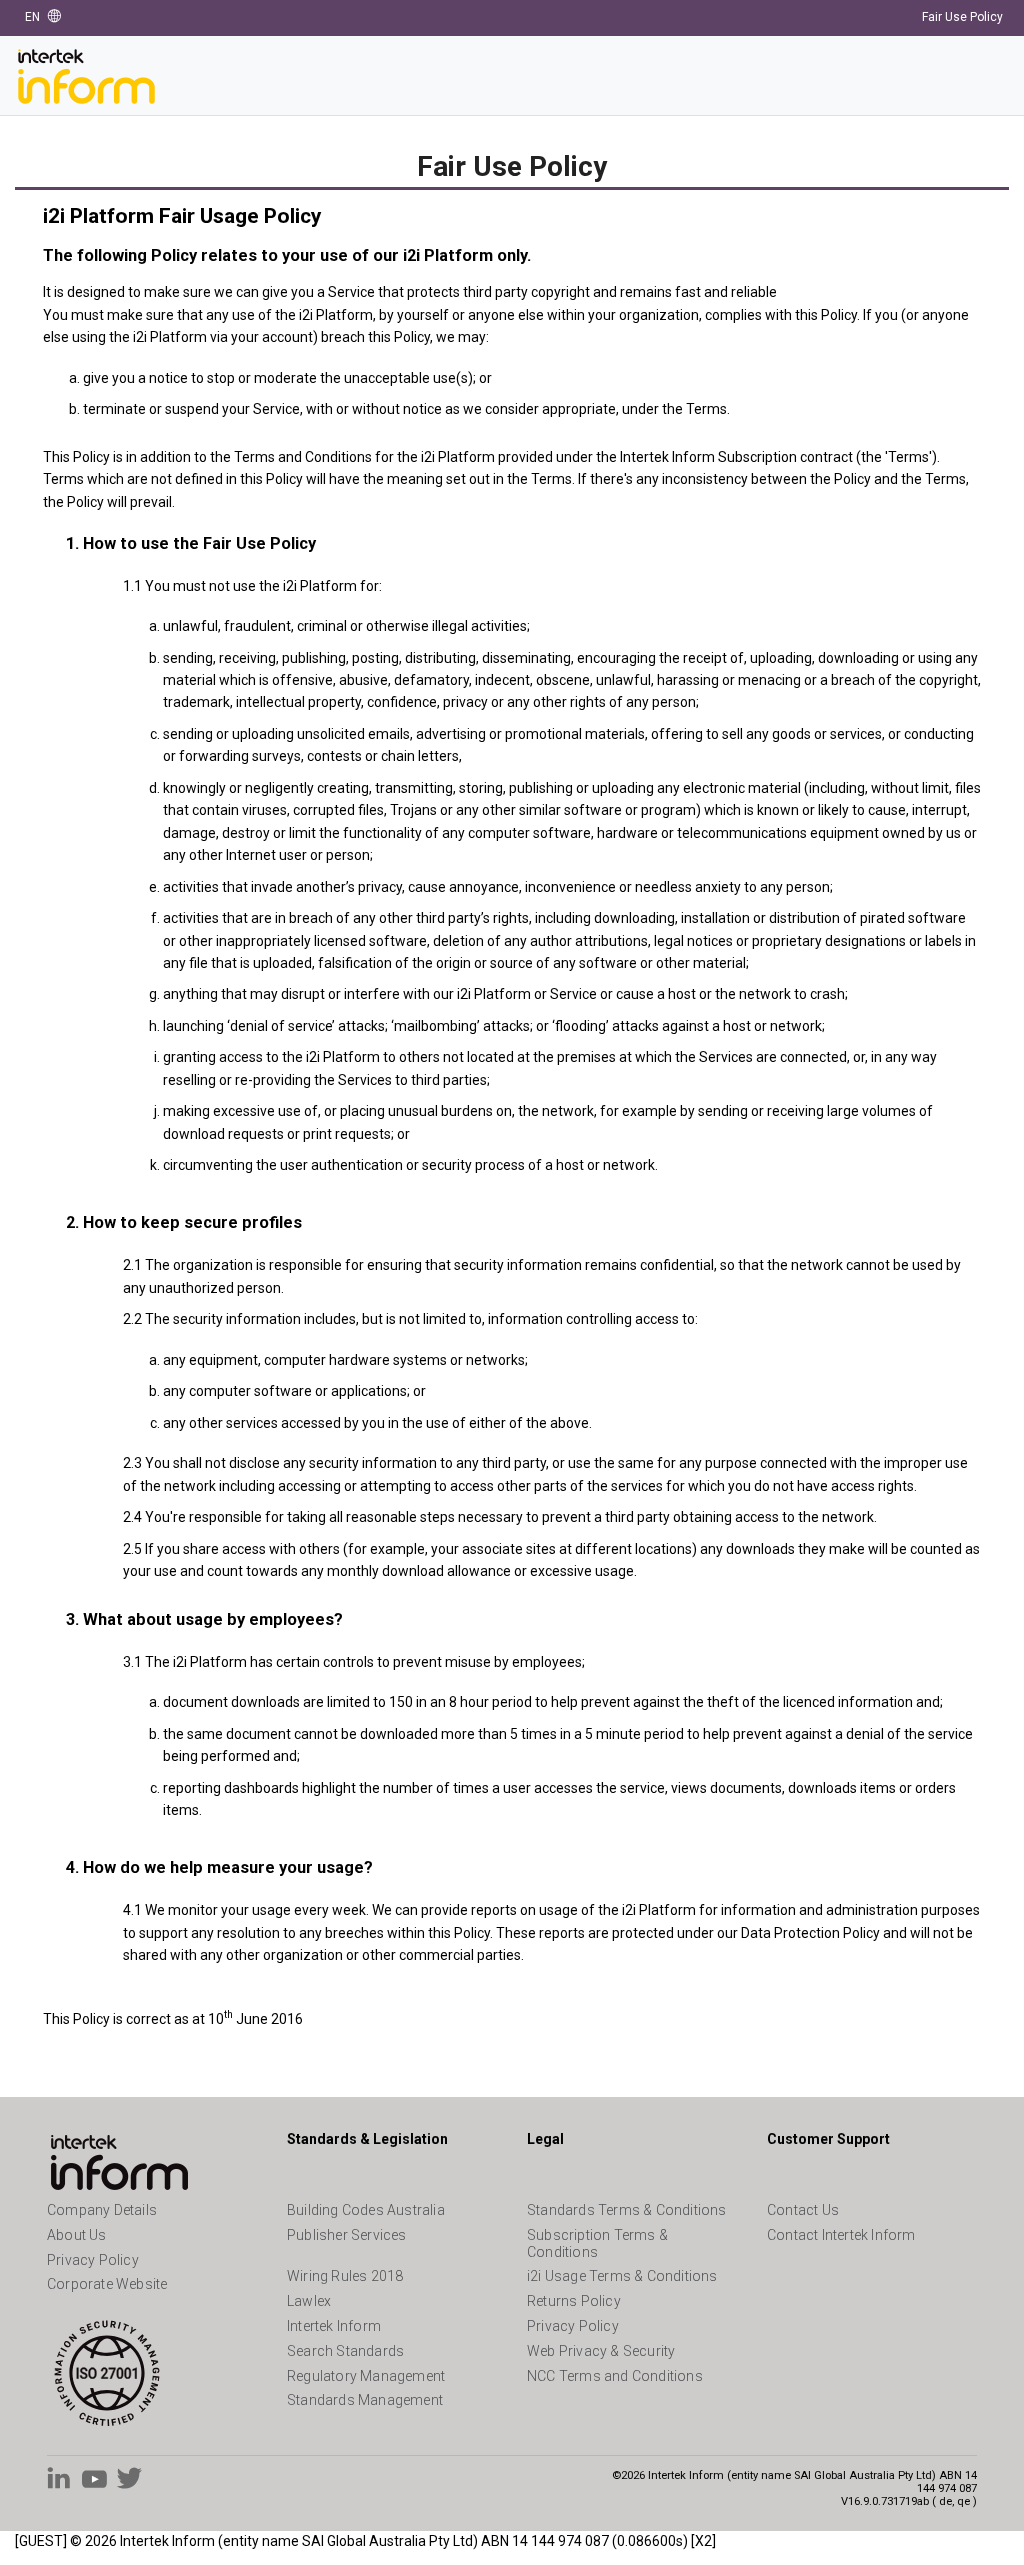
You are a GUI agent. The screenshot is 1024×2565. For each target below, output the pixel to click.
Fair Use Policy (962, 17)
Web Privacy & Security (601, 2351)
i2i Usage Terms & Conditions (622, 2276)
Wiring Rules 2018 (345, 2276)
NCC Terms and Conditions (615, 2376)
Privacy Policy (93, 2260)
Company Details (102, 2210)
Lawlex (309, 2301)
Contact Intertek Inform (841, 2235)
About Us (77, 2235)
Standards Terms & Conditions (627, 2210)
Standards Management (365, 2400)
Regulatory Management (366, 2376)
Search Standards (345, 2351)
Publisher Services (347, 2235)
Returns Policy (574, 2301)
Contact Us (803, 2210)
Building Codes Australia (366, 2210)
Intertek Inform (334, 2326)
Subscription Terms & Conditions (597, 2243)
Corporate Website (107, 2284)
